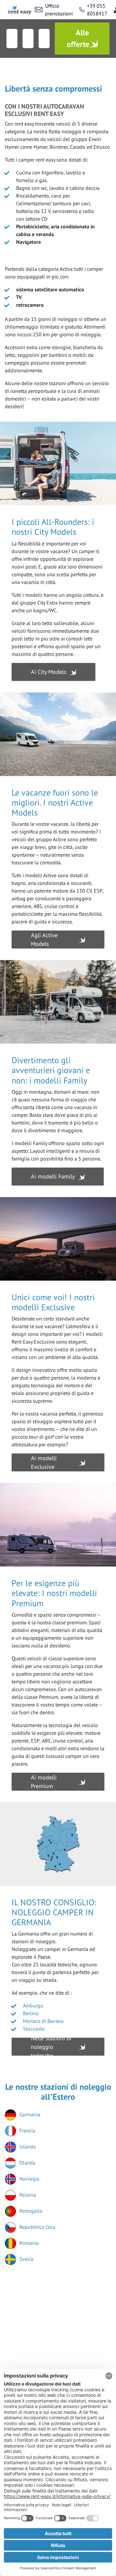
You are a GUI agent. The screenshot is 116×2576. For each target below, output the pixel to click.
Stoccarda (34, 2029)
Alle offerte (78, 38)
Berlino (31, 2013)
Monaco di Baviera (43, 2021)
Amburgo (33, 2006)
